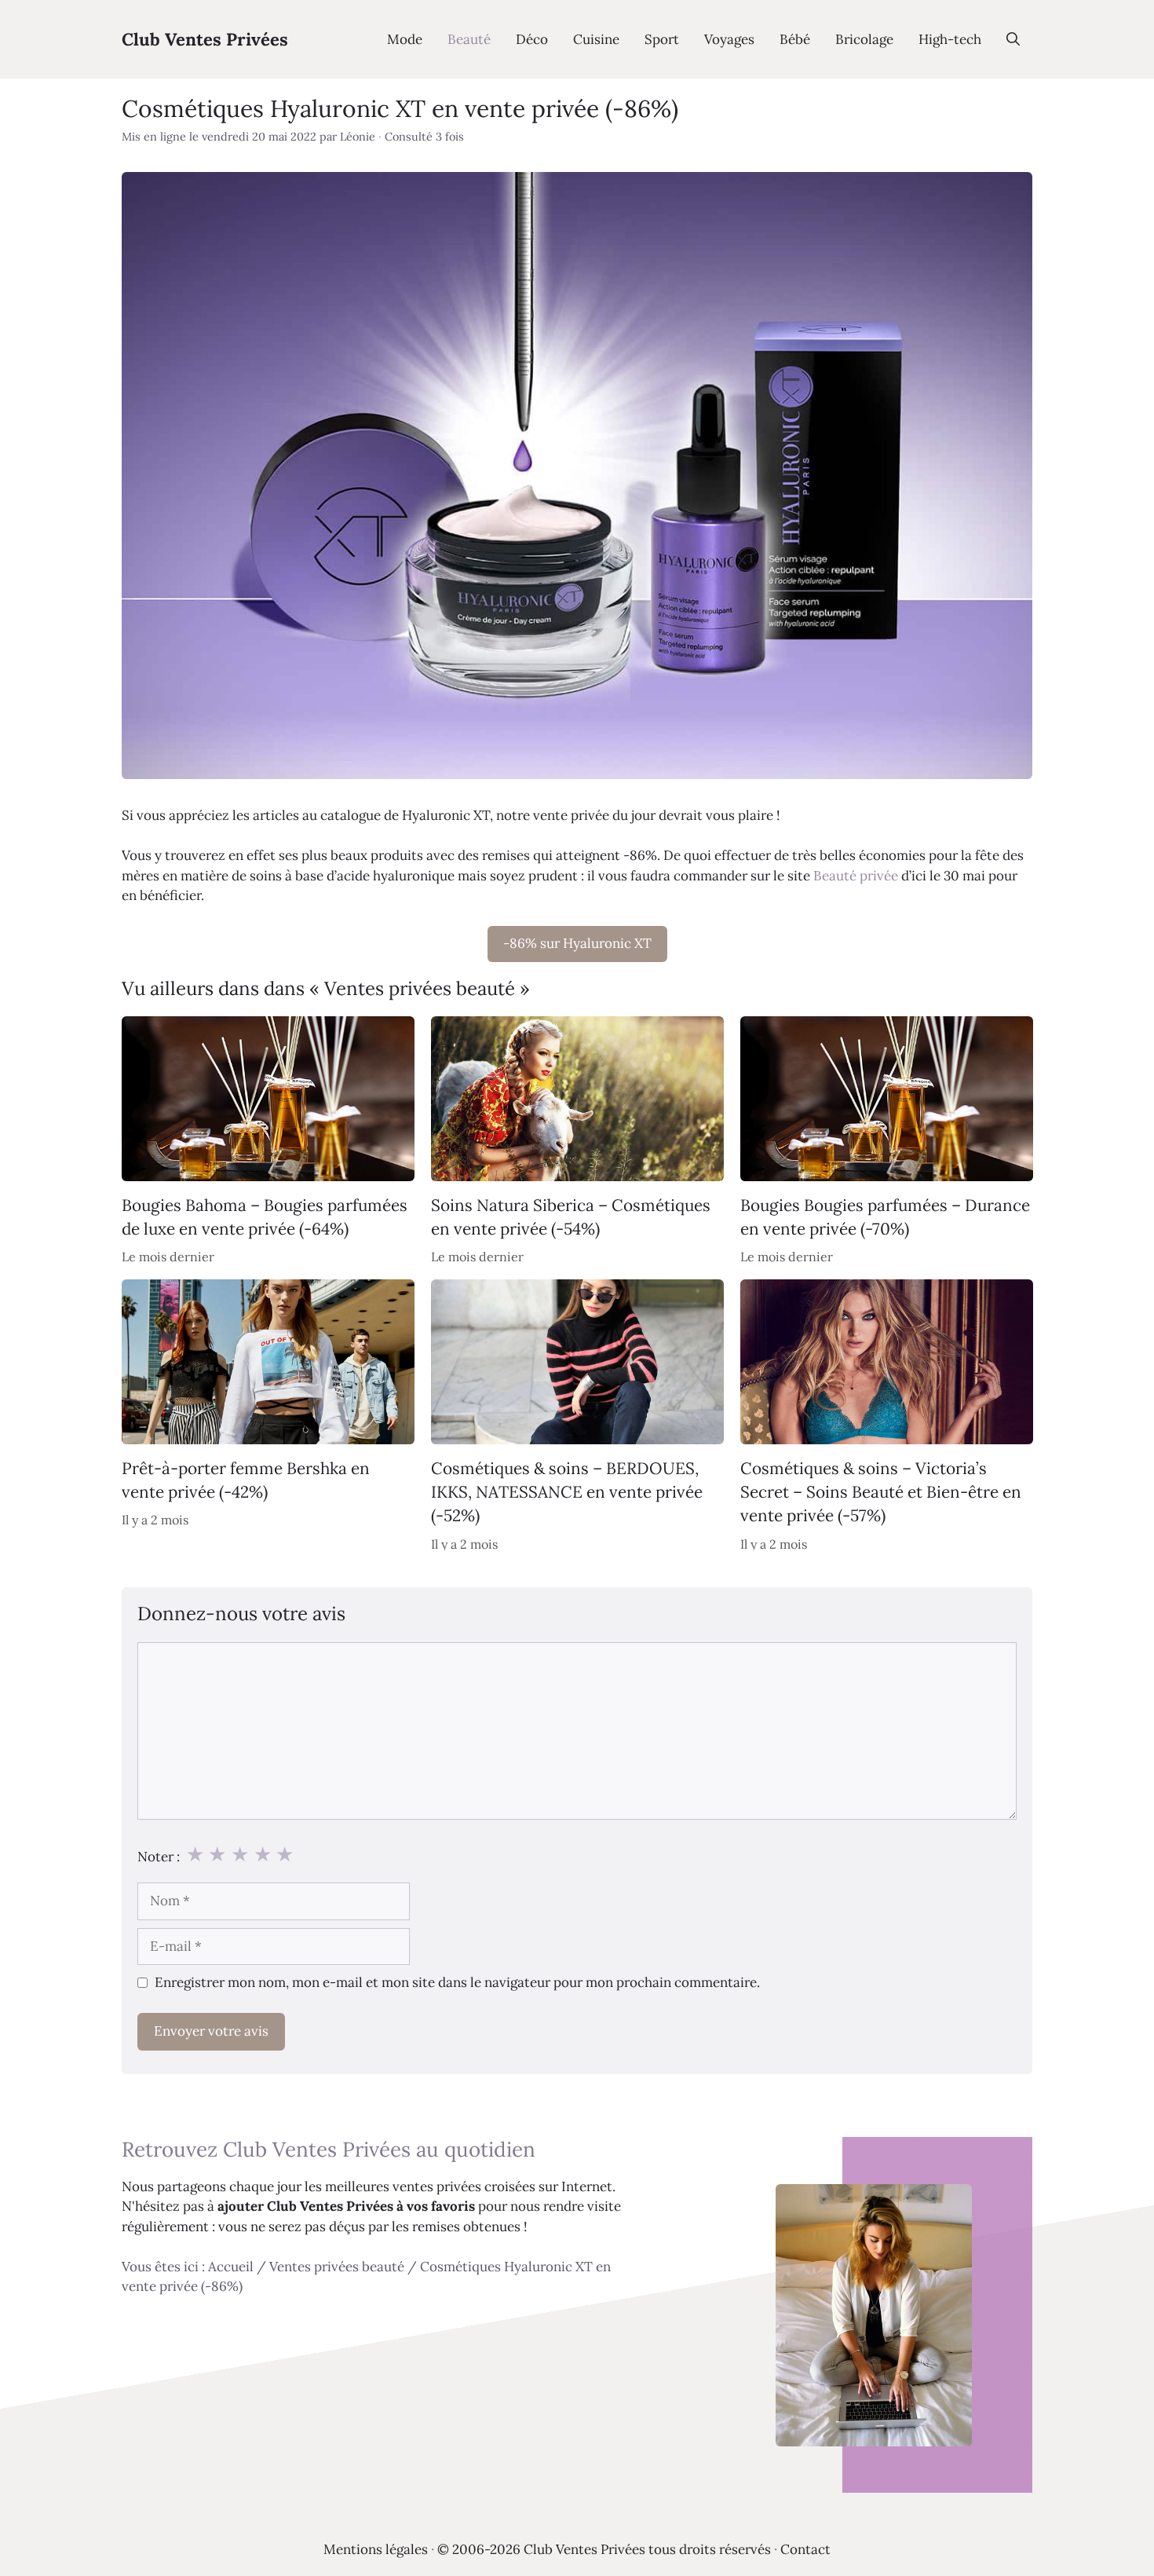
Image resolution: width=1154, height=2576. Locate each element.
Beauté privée (856, 876)
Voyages (729, 39)
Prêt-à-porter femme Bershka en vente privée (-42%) (246, 1480)
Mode (405, 39)
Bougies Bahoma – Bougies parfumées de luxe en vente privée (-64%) (265, 1216)
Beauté (469, 39)
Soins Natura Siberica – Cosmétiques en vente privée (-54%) (571, 1216)
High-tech (950, 39)
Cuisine (596, 39)
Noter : (159, 1857)
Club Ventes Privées (205, 39)
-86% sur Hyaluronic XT (577, 943)
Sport (662, 39)
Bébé (795, 39)
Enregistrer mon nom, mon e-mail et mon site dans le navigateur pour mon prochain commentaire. (457, 1982)
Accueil (231, 2267)
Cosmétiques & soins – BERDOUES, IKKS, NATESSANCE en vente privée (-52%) (567, 1492)
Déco (532, 39)
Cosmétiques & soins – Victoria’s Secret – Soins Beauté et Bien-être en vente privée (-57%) (881, 1492)
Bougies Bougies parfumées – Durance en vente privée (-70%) (885, 1216)
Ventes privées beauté (337, 2267)
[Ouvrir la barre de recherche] (1013, 39)
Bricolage (864, 39)
